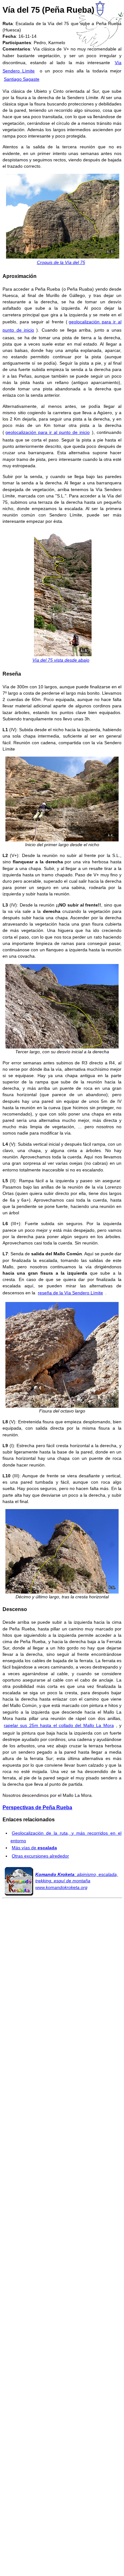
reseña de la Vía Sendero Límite (70, 1293)
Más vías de (34, 1848)
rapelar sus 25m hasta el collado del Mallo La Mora (59, 1725)
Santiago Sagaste (22, 79)
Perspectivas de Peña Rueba (37, 1807)
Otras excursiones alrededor (40, 1856)
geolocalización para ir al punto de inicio (48, 432)
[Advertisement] (62, 2178)
